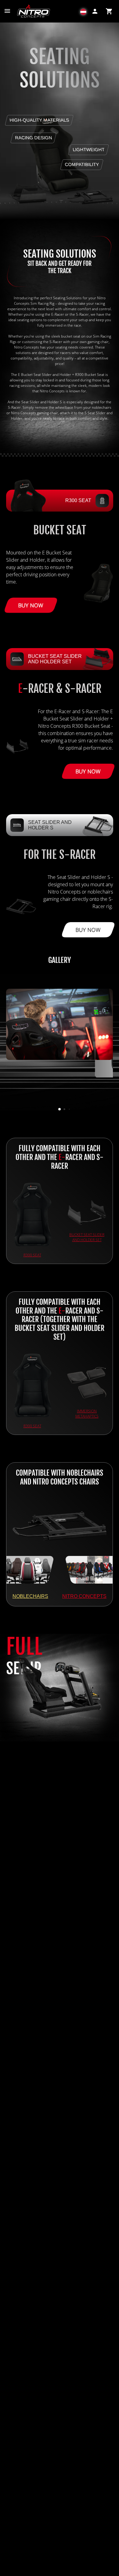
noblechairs (30, 1596)
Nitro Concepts (84, 1596)
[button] (83, 11)
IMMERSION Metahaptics (87, 1414)
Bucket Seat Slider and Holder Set (87, 1237)
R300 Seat (32, 1255)
